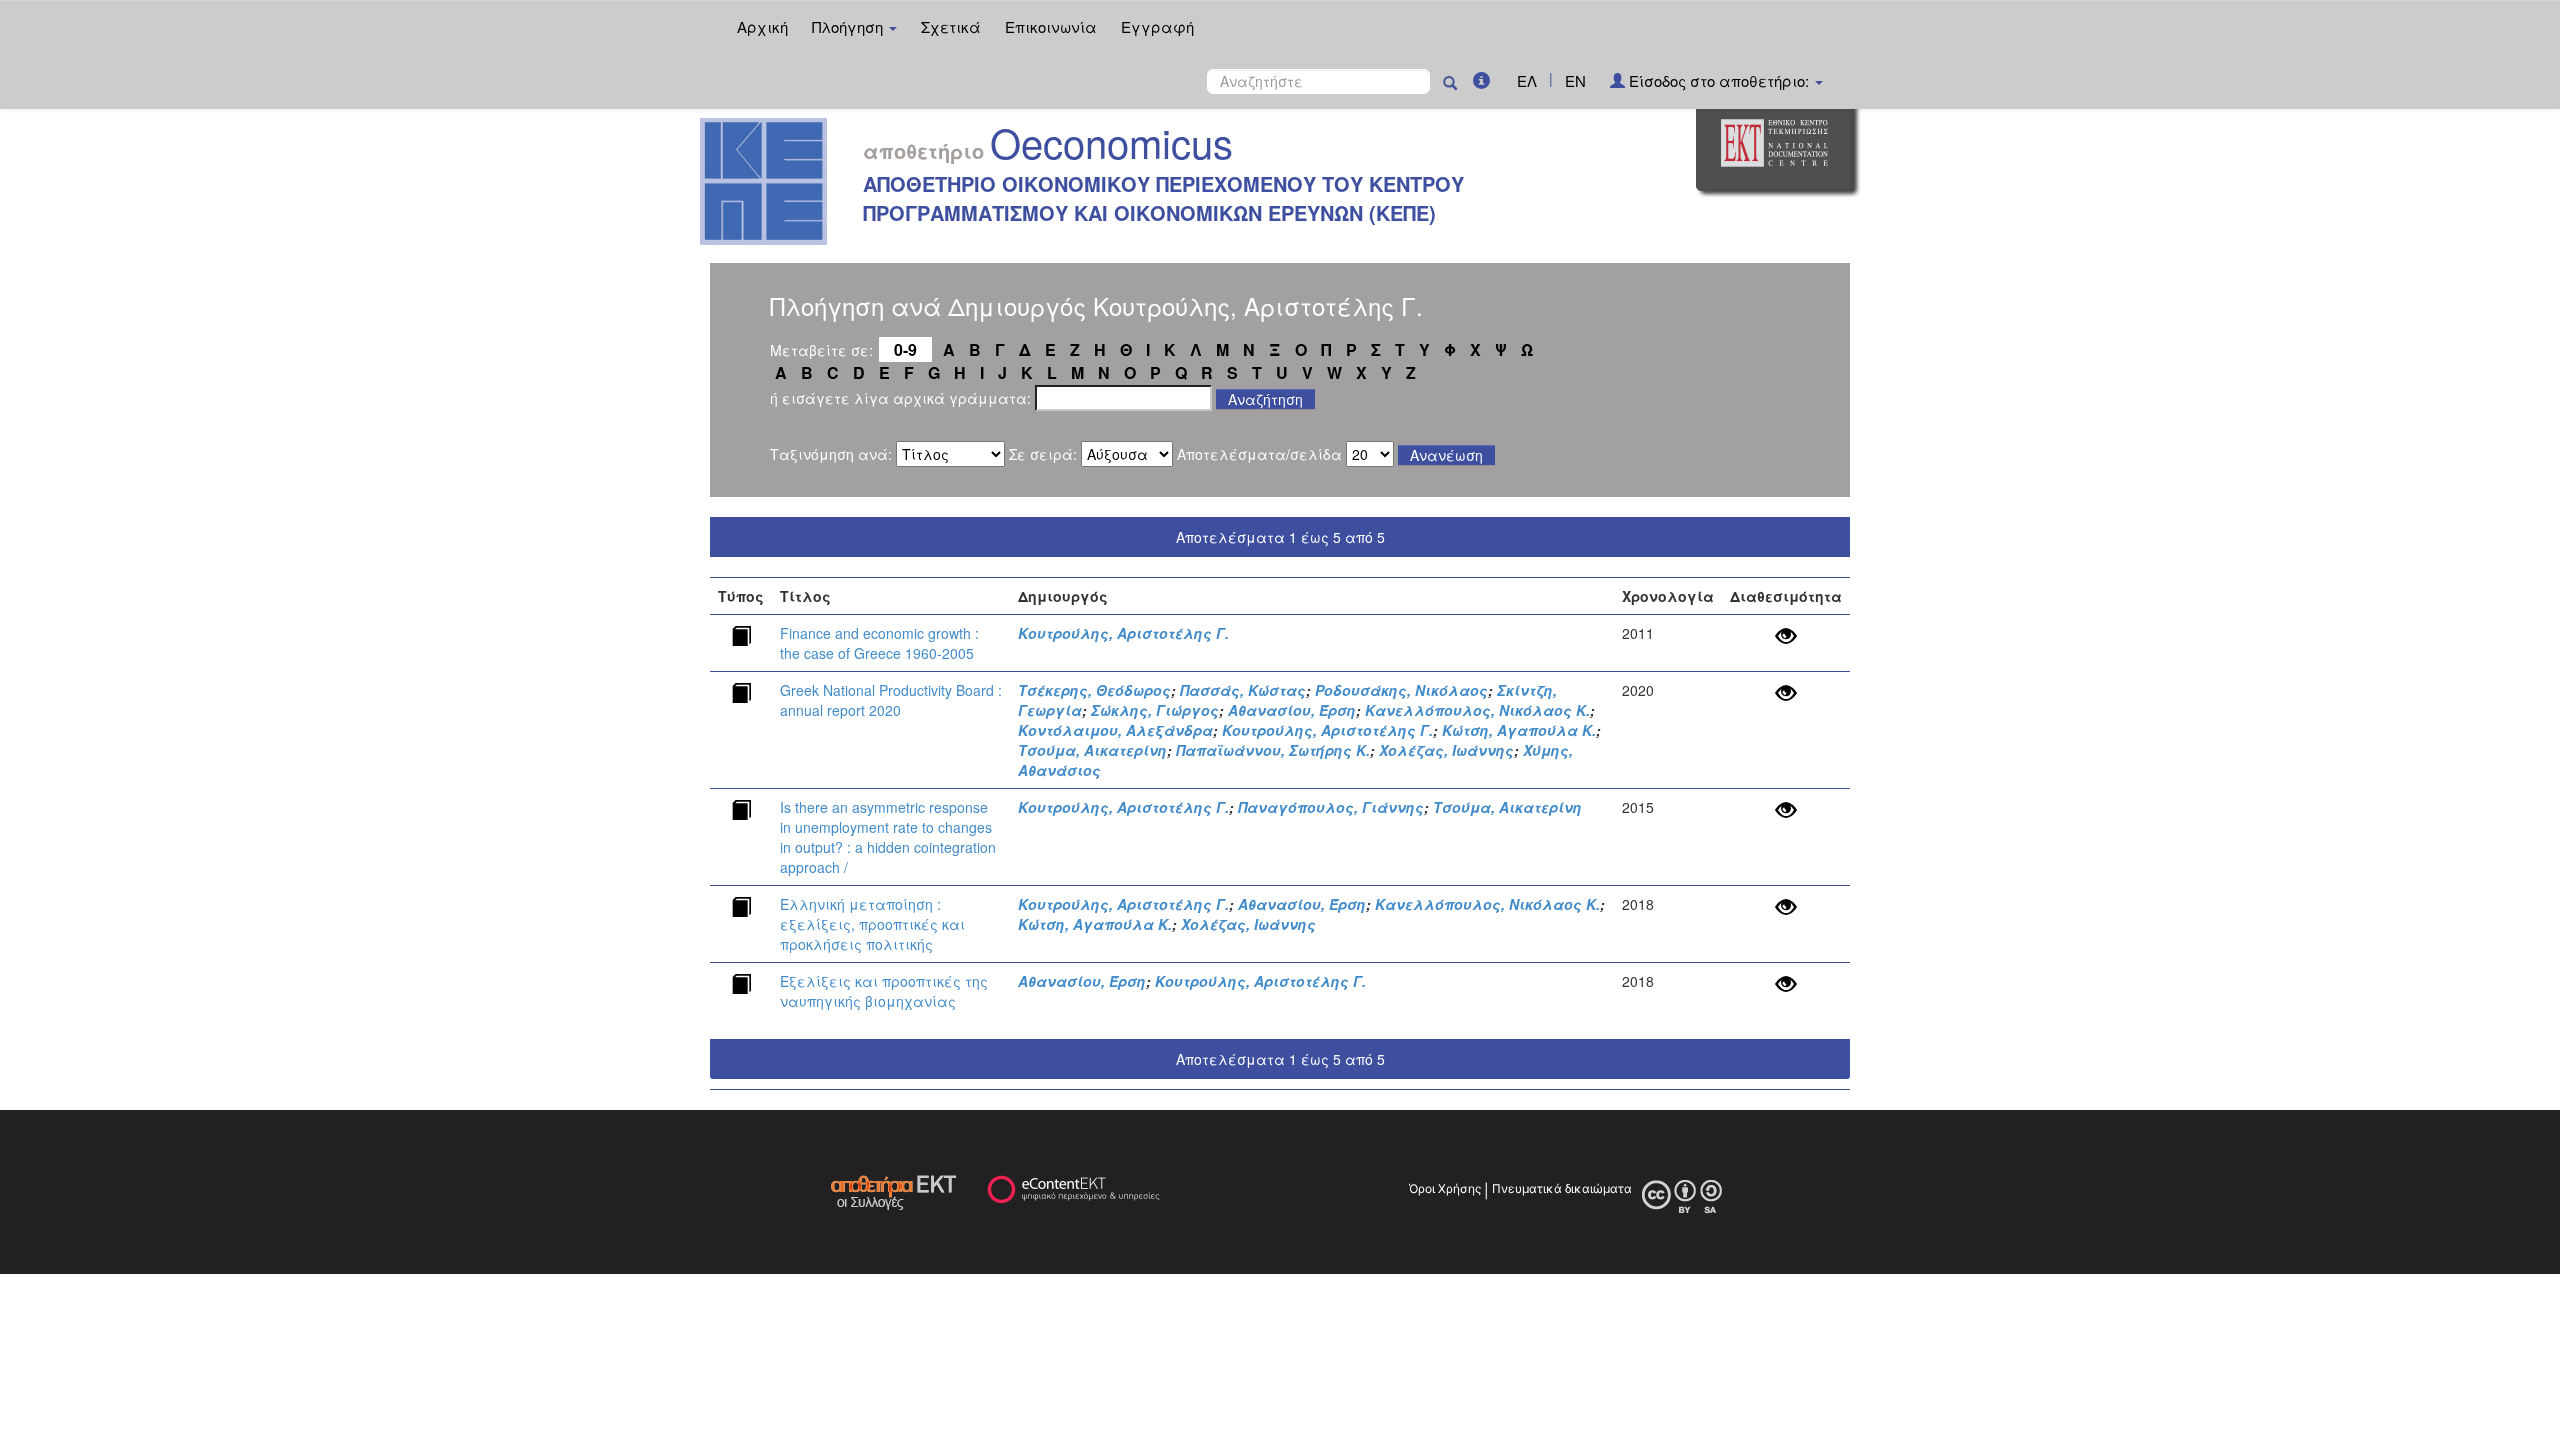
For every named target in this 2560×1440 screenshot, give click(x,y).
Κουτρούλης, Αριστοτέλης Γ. (1123, 633)
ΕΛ (1527, 80)
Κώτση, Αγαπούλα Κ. (1519, 730)
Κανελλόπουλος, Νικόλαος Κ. (1477, 710)
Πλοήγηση (849, 26)
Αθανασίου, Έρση (1292, 710)
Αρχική (762, 26)
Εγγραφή (1157, 26)
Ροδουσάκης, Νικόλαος (1401, 690)
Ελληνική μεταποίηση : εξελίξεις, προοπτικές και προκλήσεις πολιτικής (872, 924)
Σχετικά (951, 26)
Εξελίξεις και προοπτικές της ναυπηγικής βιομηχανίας (884, 991)
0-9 (905, 349)
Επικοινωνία (1051, 26)
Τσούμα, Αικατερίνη (1092, 750)
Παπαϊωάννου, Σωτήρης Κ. (1273, 750)
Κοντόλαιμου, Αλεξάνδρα (1115, 730)
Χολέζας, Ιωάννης (1446, 750)
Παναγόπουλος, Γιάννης (1331, 807)
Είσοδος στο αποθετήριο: (1719, 80)
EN (1575, 80)
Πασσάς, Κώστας (1243, 690)
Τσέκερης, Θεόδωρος (1094, 690)
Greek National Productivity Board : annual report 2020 (891, 700)
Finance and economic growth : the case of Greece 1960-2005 (879, 643)
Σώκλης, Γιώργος (1155, 710)
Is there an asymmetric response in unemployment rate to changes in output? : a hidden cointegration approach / (888, 837)
